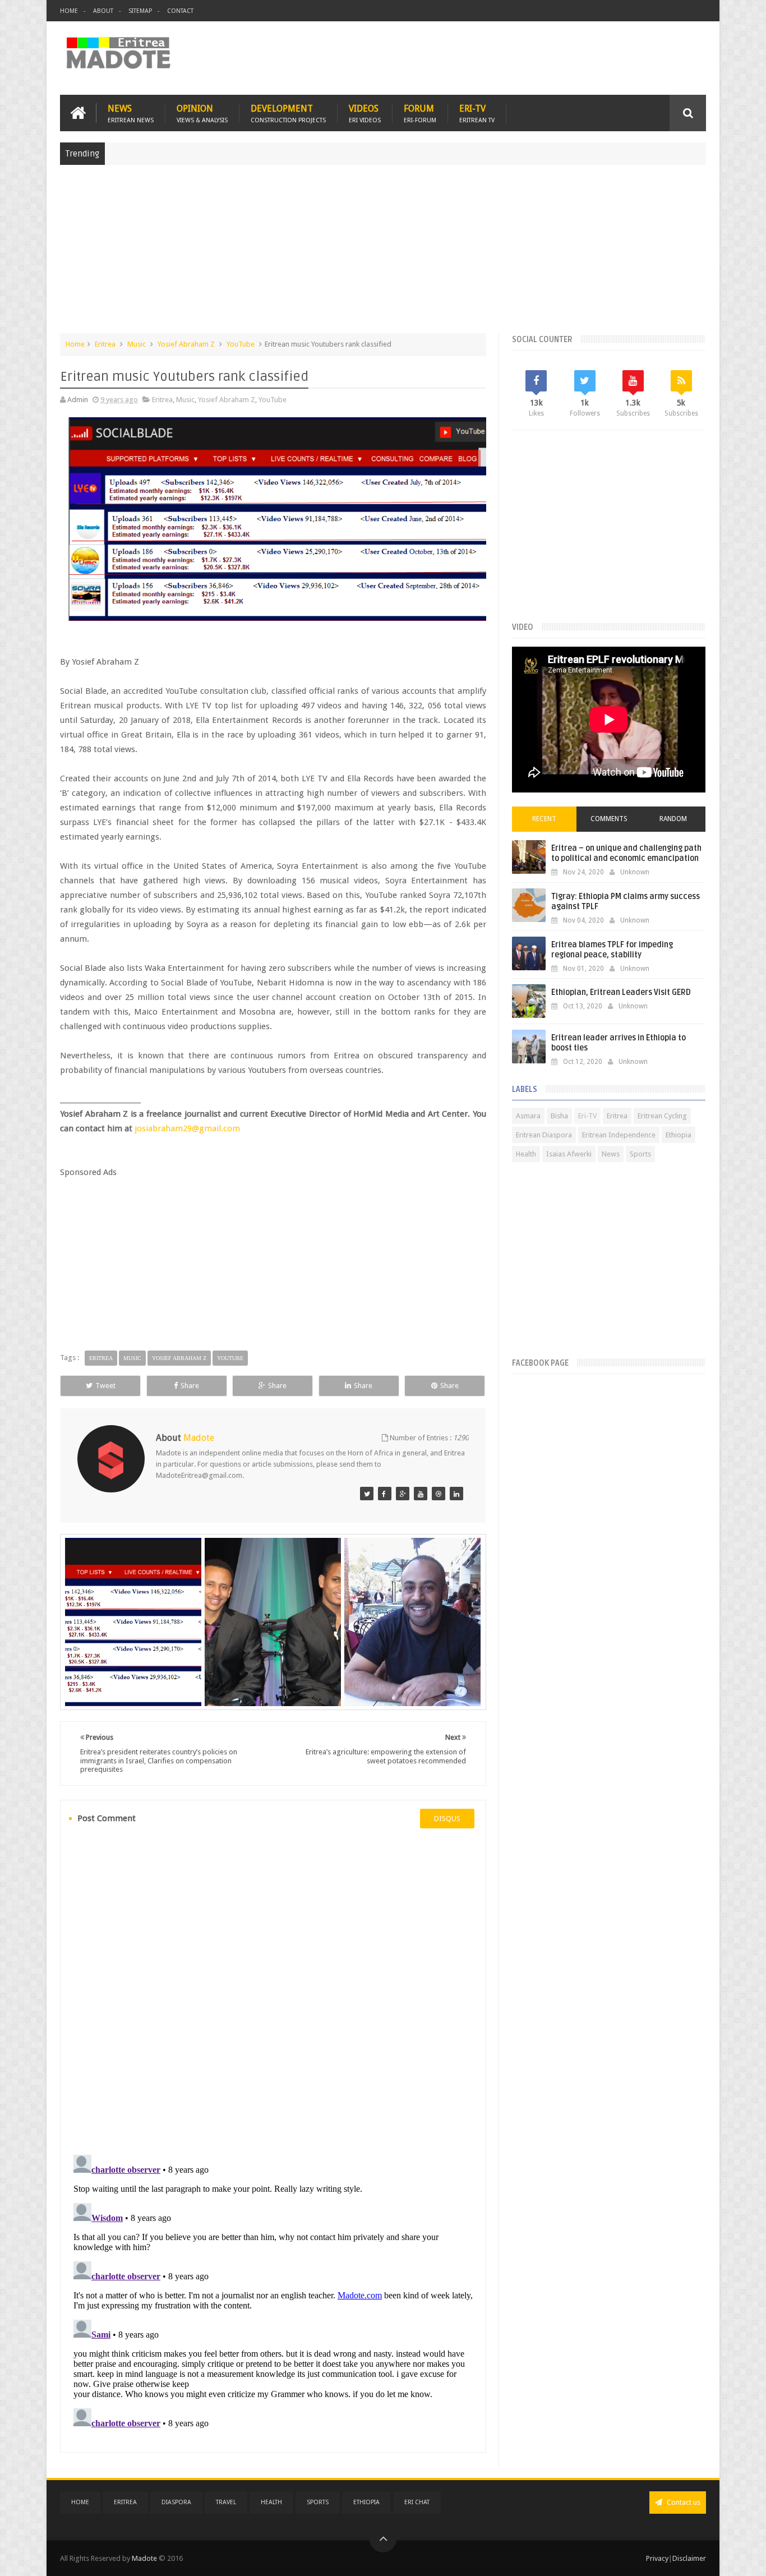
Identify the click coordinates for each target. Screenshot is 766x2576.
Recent (544, 819)
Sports (640, 1154)
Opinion (202, 113)
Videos (365, 113)
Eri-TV (477, 113)
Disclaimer (689, 2558)
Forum (420, 113)
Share (190, 1386)
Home (69, 11)
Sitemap (140, 11)
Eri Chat (417, 2502)
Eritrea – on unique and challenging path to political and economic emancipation (626, 853)
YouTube (241, 344)
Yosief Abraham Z (186, 344)
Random (673, 819)
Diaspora (176, 2502)
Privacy (657, 2558)
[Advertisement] (383, 255)
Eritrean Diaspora (544, 1135)
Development (288, 113)
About (103, 11)
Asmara (528, 1116)
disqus (447, 1819)
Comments (609, 819)
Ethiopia (679, 1135)
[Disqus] (273, 1990)
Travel (226, 2502)
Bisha (559, 1116)
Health (526, 1154)
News (131, 113)
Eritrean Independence (619, 1135)
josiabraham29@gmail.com (187, 1128)
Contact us (683, 2502)
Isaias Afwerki (569, 1154)
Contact (180, 11)
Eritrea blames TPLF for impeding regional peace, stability (612, 950)
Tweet (105, 1386)
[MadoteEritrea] (367, 1494)
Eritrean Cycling (662, 1116)
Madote (145, 2558)
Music (137, 344)
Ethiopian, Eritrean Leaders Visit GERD (621, 992)
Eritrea (105, 344)
